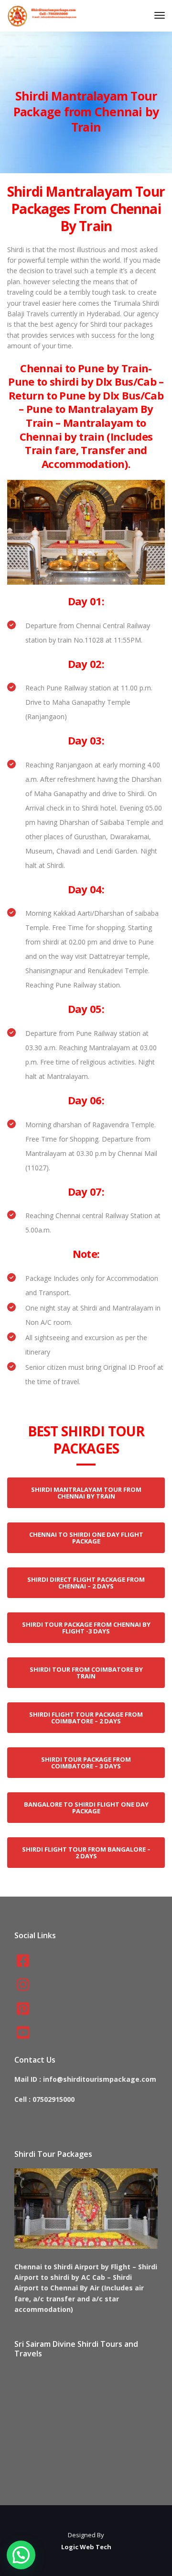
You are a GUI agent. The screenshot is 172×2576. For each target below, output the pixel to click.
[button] (21, 2555)
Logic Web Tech (86, 2547)
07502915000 (54, 2099)
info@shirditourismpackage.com (100, 2079)
